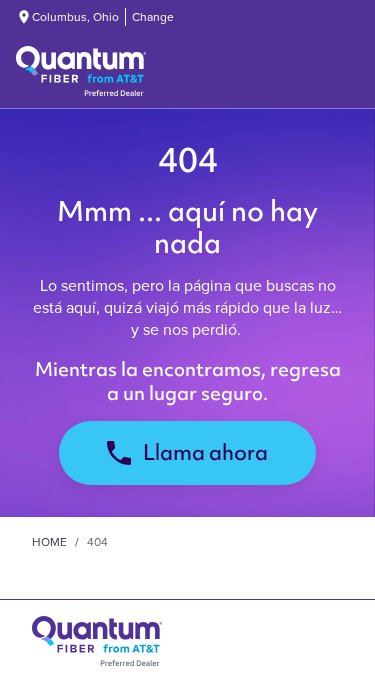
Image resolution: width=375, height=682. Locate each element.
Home (49, 542)
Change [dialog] (153, 17)
